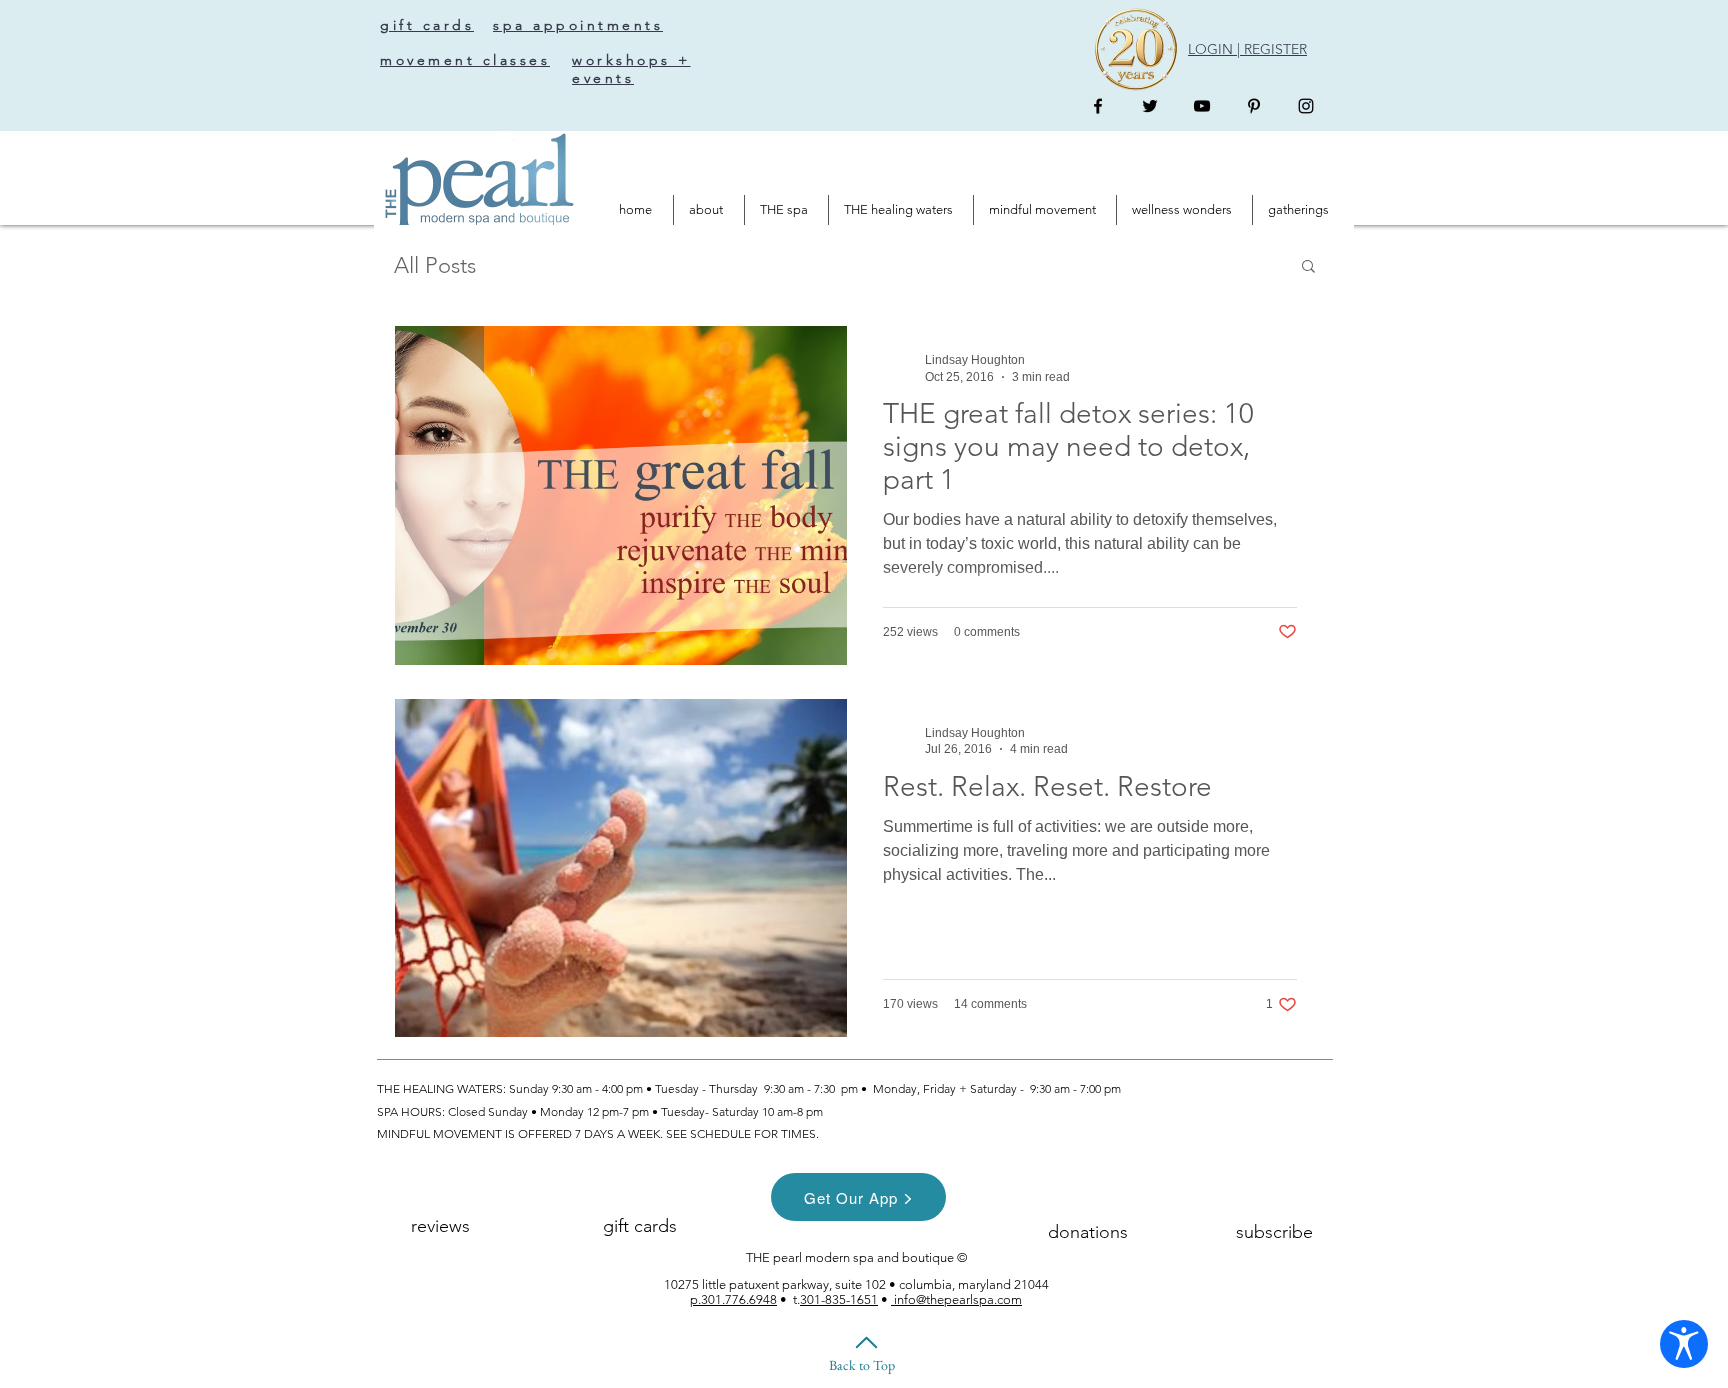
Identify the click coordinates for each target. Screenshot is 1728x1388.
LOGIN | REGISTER (1247, 49)
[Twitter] (1150, 106)
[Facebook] (1098, 106)
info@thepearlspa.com (956, 1299)
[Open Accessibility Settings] (1684, 1344)
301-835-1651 (839, 1299)
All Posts (435, 265)
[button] (1308, 267)
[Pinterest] (1254, 106)
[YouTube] (1202, 106)
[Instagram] (1306, 106)
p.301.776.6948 (733, 1299)
